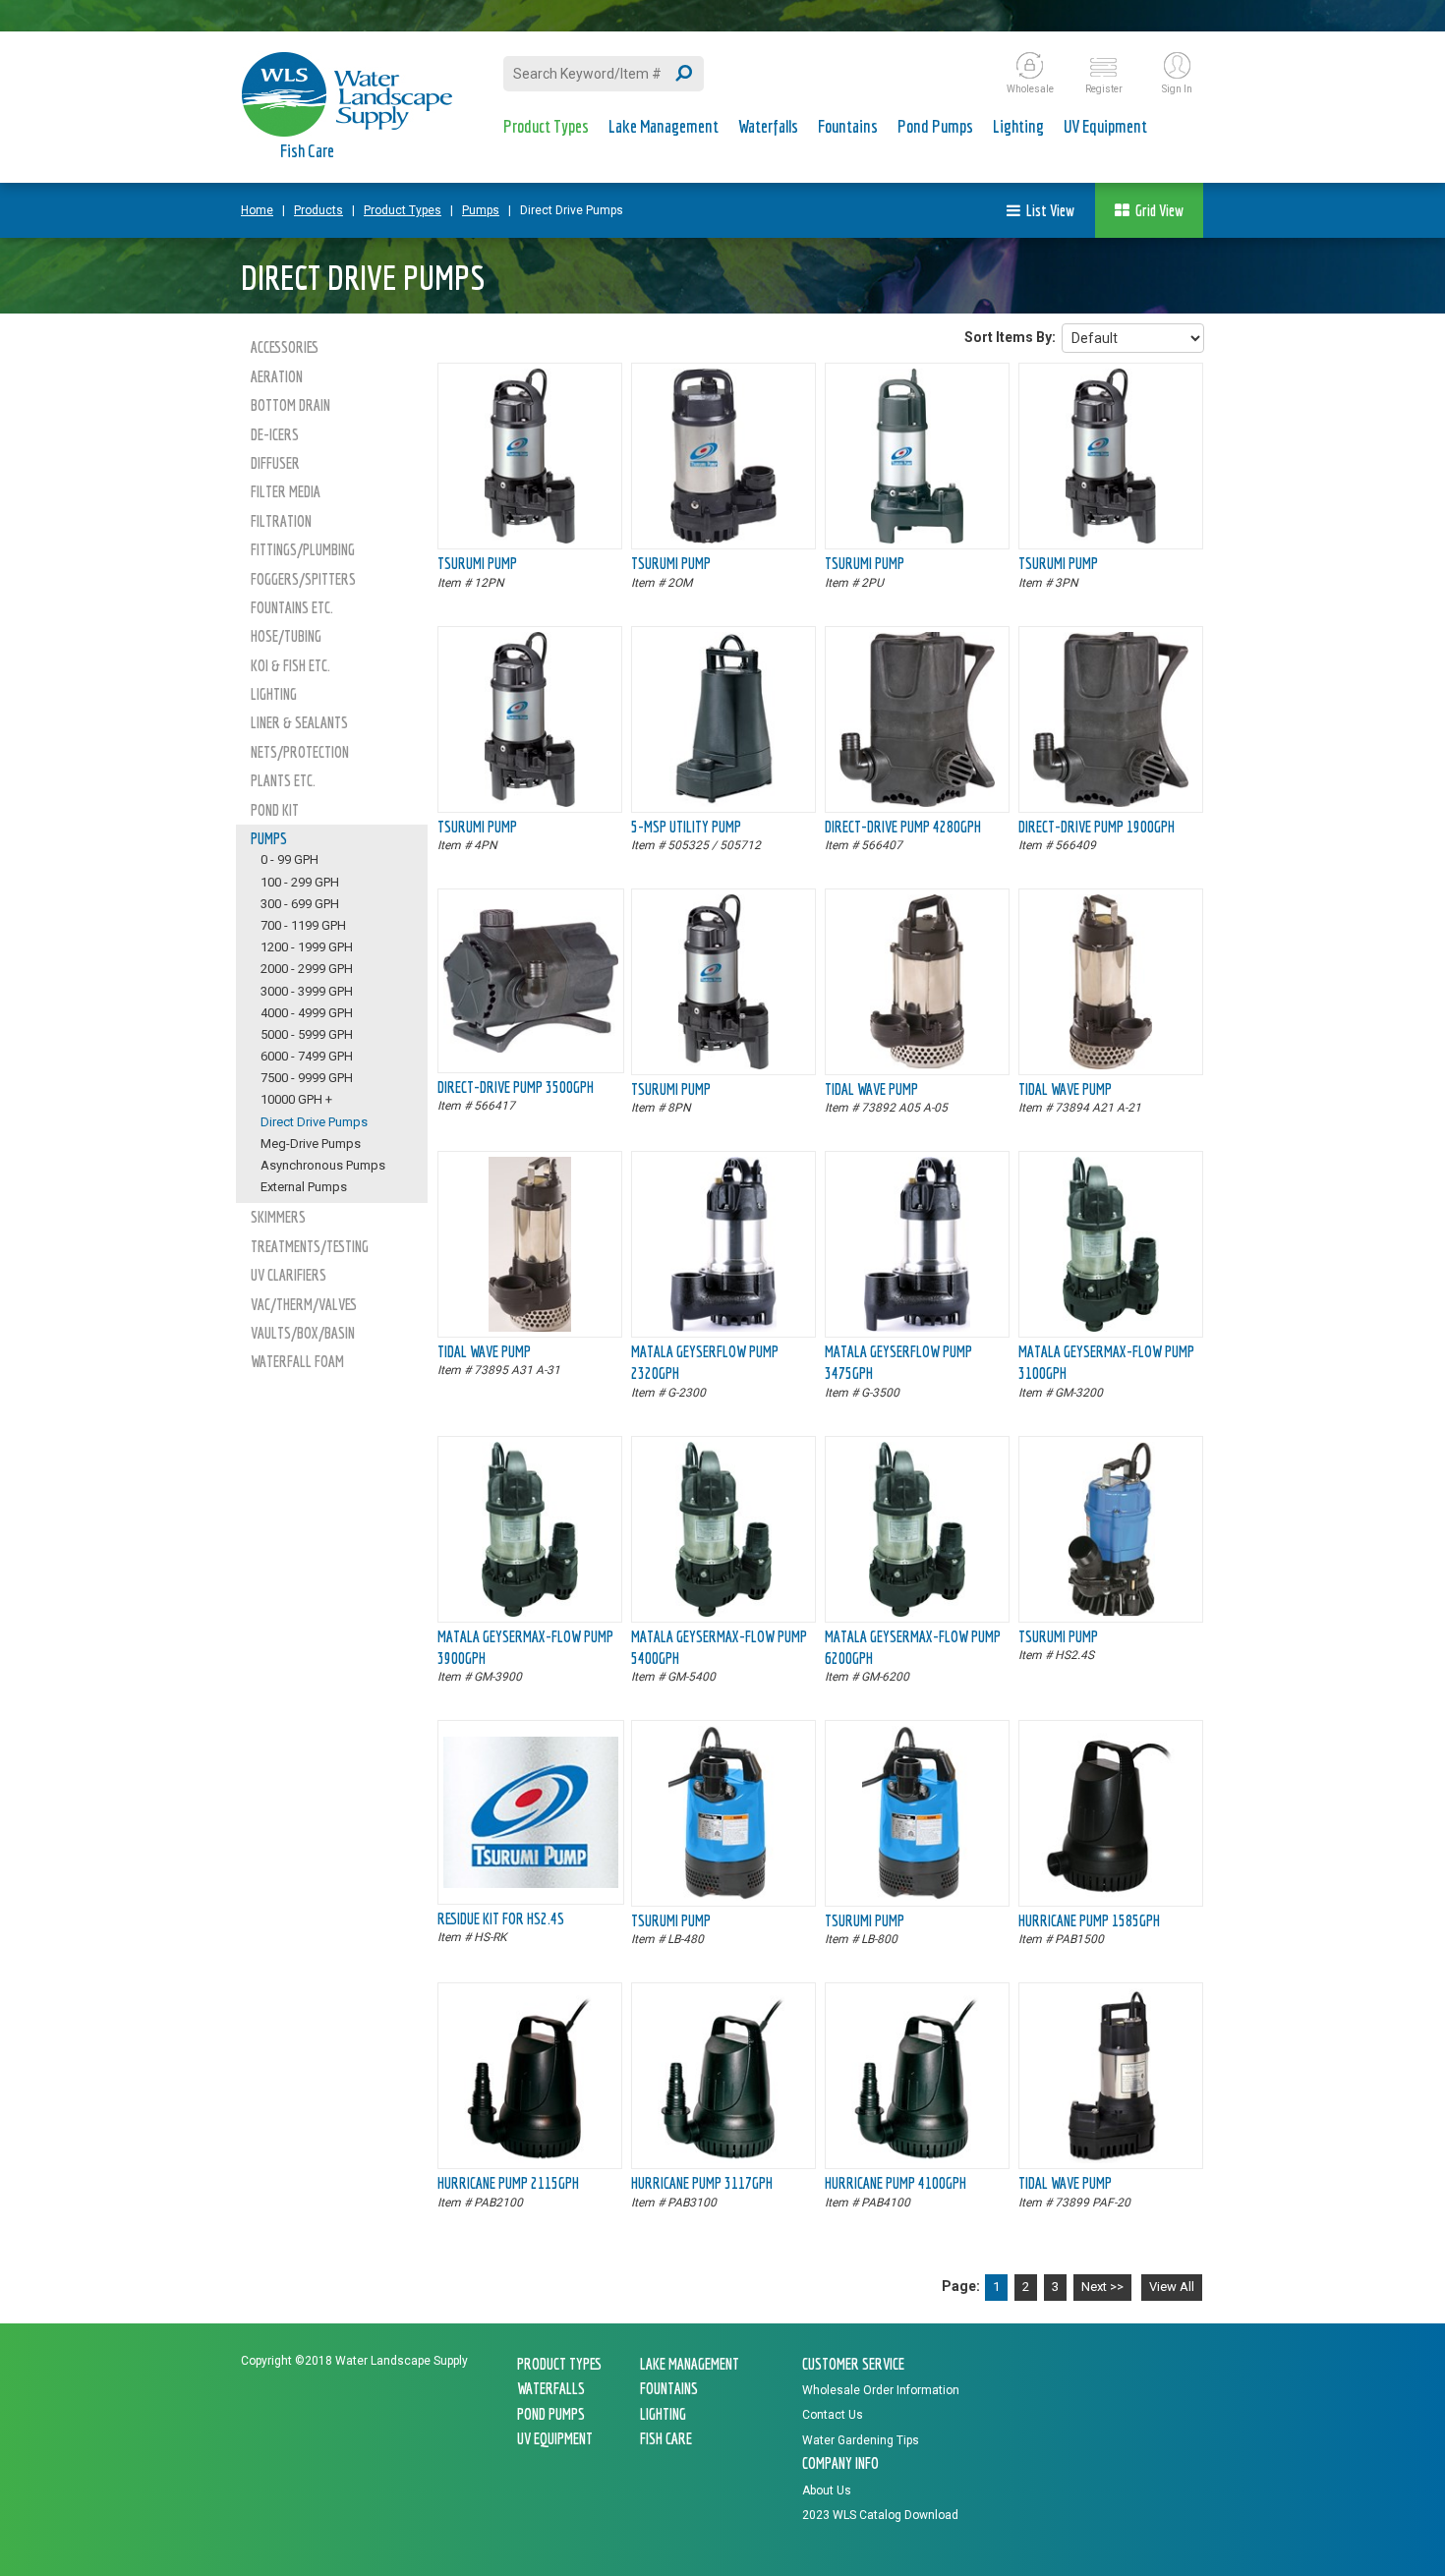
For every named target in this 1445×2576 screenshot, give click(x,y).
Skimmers (278, 1217)
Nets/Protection (300, 752)
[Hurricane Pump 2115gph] (530, 2158)
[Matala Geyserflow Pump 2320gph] (723, 1327)
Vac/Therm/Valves (304, 1304)
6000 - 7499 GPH (307, 1056)
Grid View (1156, 210)
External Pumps (304, 1187)
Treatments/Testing (310, 1246)
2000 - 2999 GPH (307, 969)
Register (1104, 89)
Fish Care (307, 151)
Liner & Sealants (299, 722)
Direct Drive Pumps (572, 210)
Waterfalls (768, 126)
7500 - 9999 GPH (307, 1078)
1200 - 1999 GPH (307, 947)
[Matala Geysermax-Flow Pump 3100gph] (1111, 1327)
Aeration (277, 376)
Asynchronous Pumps (323, 1165)
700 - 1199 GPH (303, 925)
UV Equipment (1105, 126)
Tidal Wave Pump (871, 1089)
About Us (827, 2490)
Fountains (848, 126)
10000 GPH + (296, 1099)
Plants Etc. (283, 780)
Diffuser (275, 463)
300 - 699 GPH (300, 904)
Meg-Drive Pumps (311, 1144)
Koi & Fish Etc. (290, 665)
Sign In (1177, 89)
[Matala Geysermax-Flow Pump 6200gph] (917, 1612)
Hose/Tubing (286, 636)
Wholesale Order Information (881, 2390)
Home (257, 210)
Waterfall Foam (297, 1361)
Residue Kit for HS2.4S (501, 1918)
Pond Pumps (935, 126)
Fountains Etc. (292, 607)
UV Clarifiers (289, 1275)
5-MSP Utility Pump (686, 827)
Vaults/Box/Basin (303, 1333)
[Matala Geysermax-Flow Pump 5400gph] (723, 1612)
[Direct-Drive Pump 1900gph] (1111, 802)
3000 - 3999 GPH (307, 991)
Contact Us (833, 2415)
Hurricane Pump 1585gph (1089, 1920)
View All (1172, 2287)
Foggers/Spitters (303, 579)
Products (318, 210)
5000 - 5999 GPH (307, 1034)
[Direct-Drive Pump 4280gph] (917, 802)
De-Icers (275, 434)
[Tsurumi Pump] (530, 539)
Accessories (285, 347)
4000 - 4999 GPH (307, 1013)
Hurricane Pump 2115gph (508, 2183)
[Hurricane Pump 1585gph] (1111, 1896)
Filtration (281, 521)
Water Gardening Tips (861, 2440)
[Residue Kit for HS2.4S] (531, 1883)
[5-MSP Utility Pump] (723, 802)
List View (1047, 210)
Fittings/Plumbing (303, 549)
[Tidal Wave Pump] (917, 1064)
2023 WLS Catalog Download (880, 2515)
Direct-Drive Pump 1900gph (1097, 827)
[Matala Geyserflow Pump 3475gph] (917, 1327)
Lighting (1018, 126)
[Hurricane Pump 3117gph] (723, 2158)
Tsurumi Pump (477, 563)
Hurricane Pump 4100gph (896, 2183)
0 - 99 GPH (289, 859)
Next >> (1102, 2287)
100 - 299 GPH (300, 882)
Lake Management (664, 126)
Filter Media (286, 491)
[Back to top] (1386, 2513)
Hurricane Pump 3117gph (702, 2183)
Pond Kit (275, 810)
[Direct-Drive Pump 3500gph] (531, 1048)
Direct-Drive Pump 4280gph (903, 827)
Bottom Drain (290, 405)
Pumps (481, 210)
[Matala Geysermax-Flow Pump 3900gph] (530, 1612)
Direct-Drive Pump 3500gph (516, 1087)
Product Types (546, 126)
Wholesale (1030, 89)
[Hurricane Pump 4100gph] (917, 2158)
